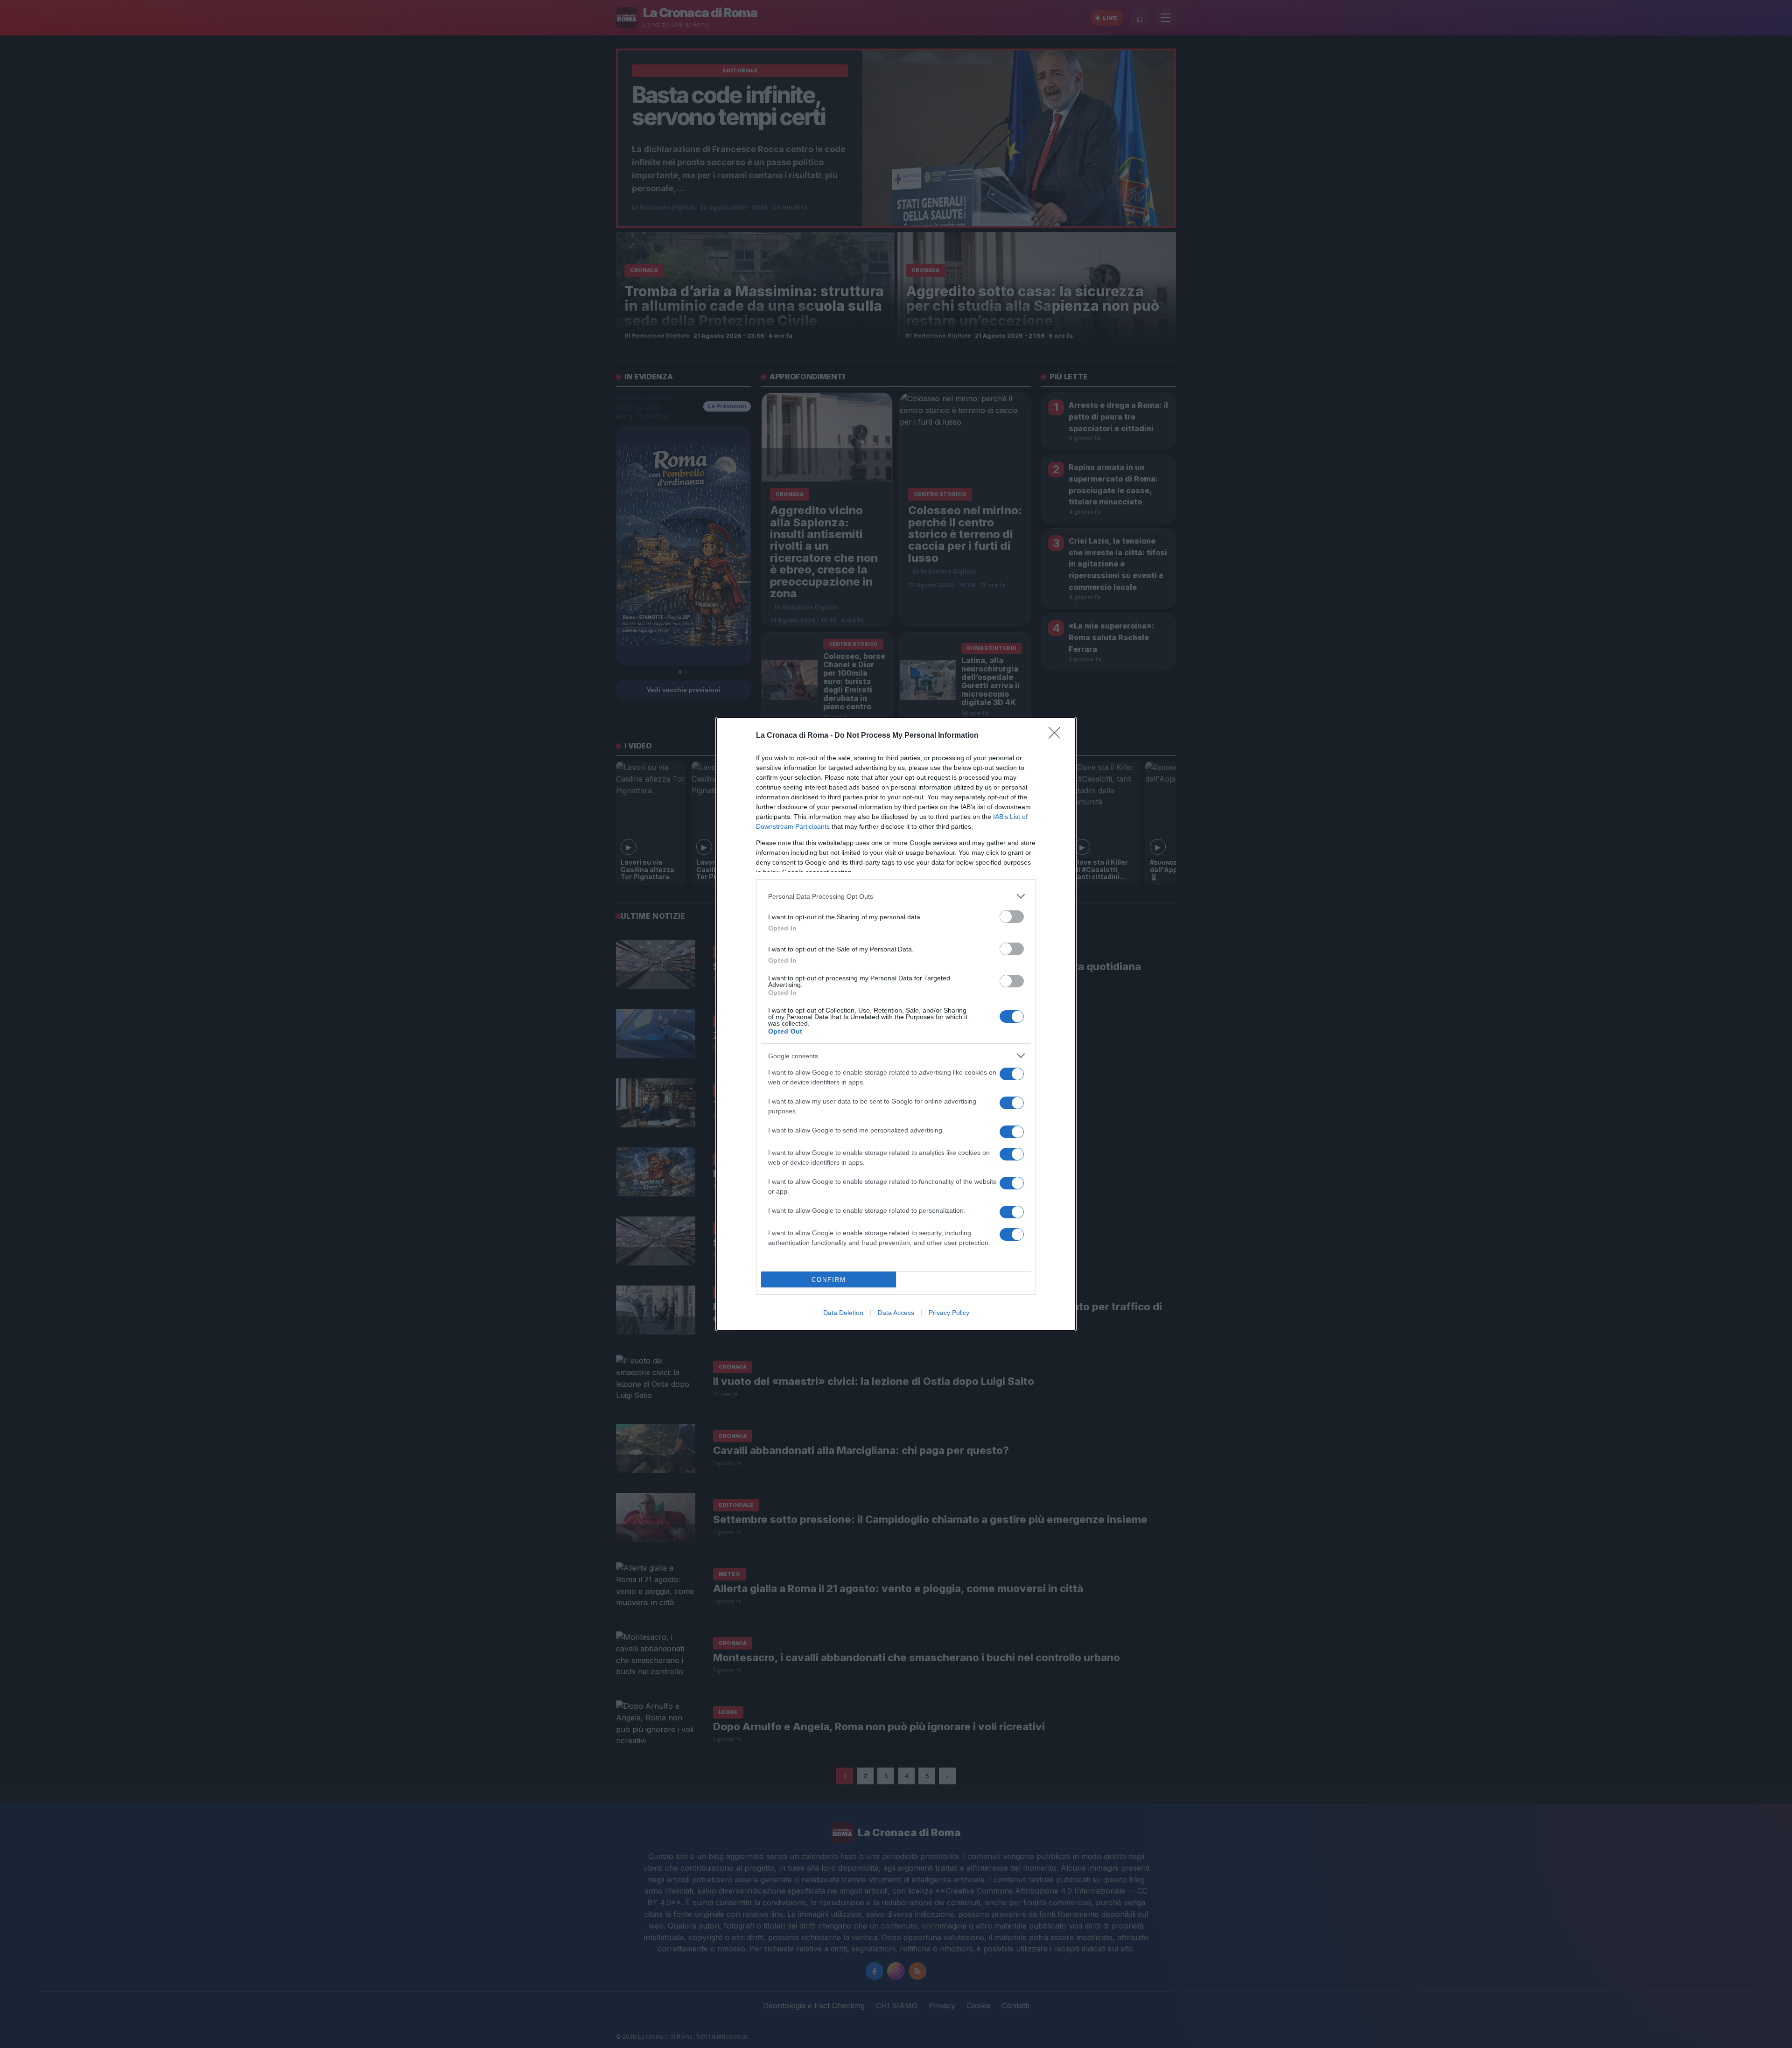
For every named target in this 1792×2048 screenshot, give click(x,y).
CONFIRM (829, 1280)
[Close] (1057, 736)
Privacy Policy (949, 1313)
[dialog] (896, 1024)
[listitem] (896, 896)
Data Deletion (843, 1313)
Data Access (896, 1313)
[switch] (1012, 917)
